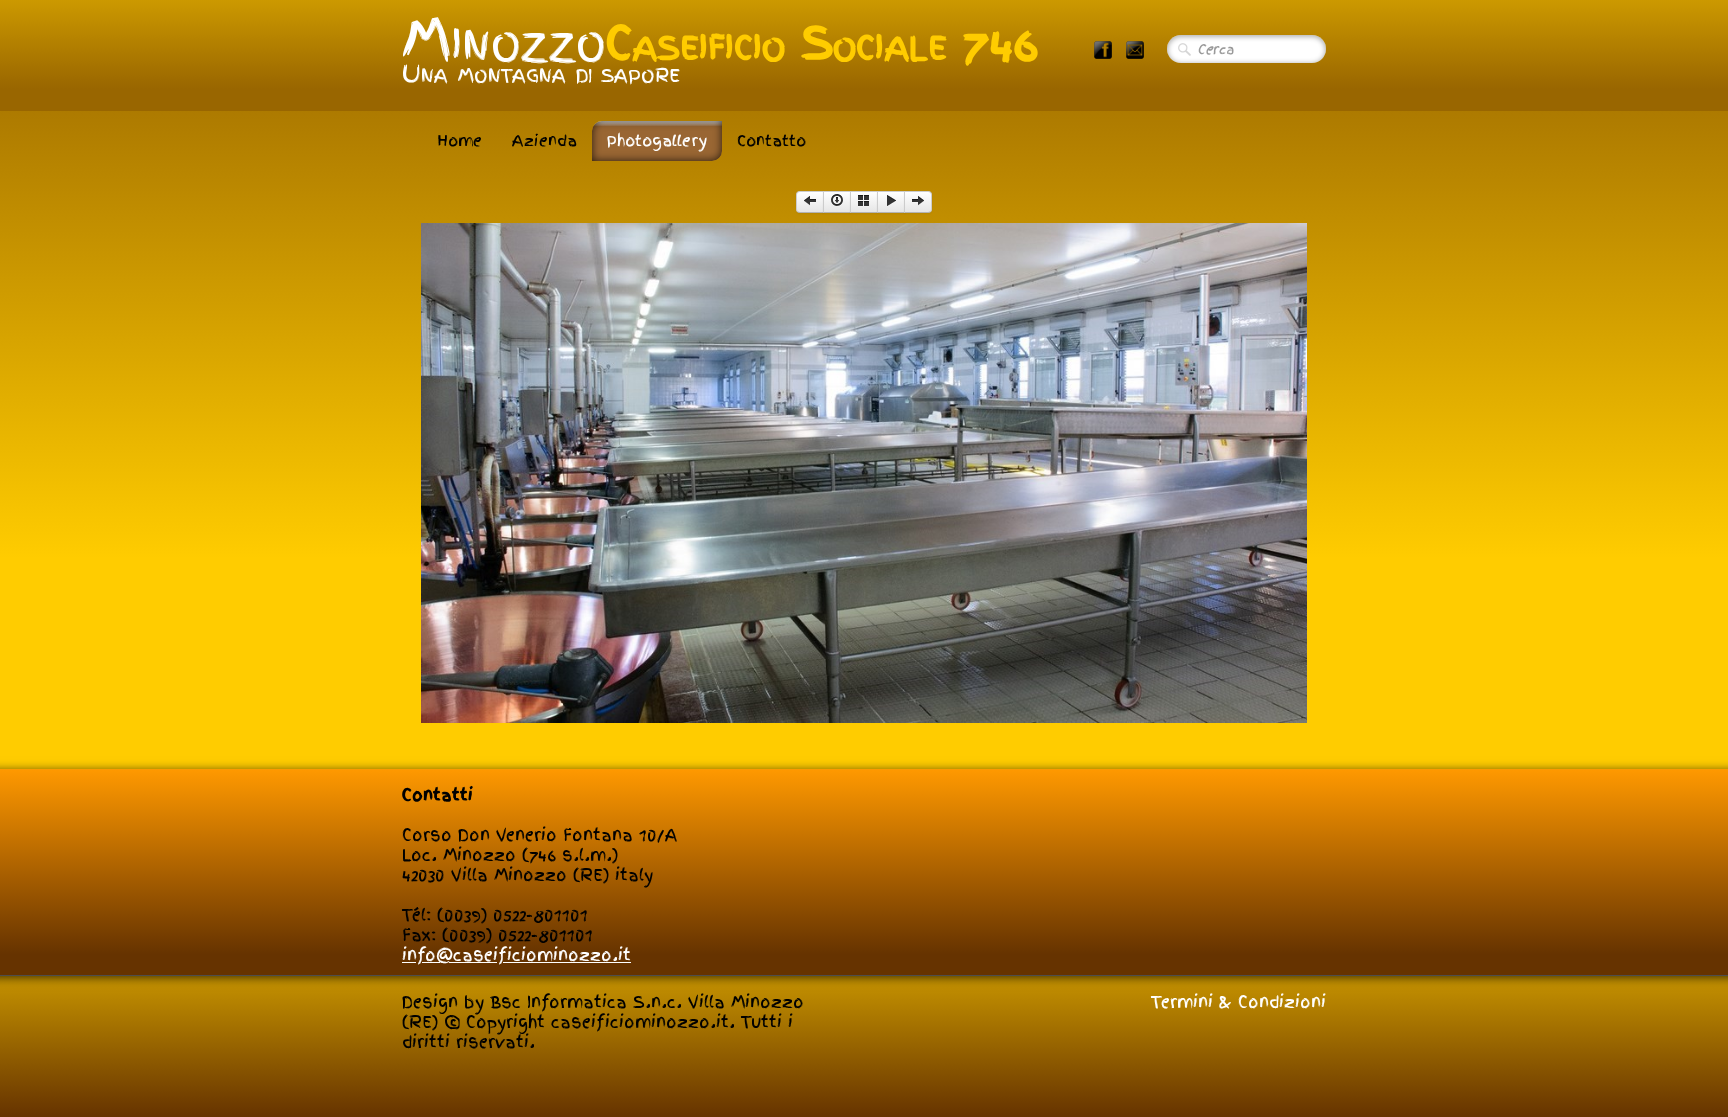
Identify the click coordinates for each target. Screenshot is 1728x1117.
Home (459, 141)
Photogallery (657, 141)
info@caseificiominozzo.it (516, 955)
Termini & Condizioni (1238, 1002)
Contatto (771, 141)
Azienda (544, 141)
